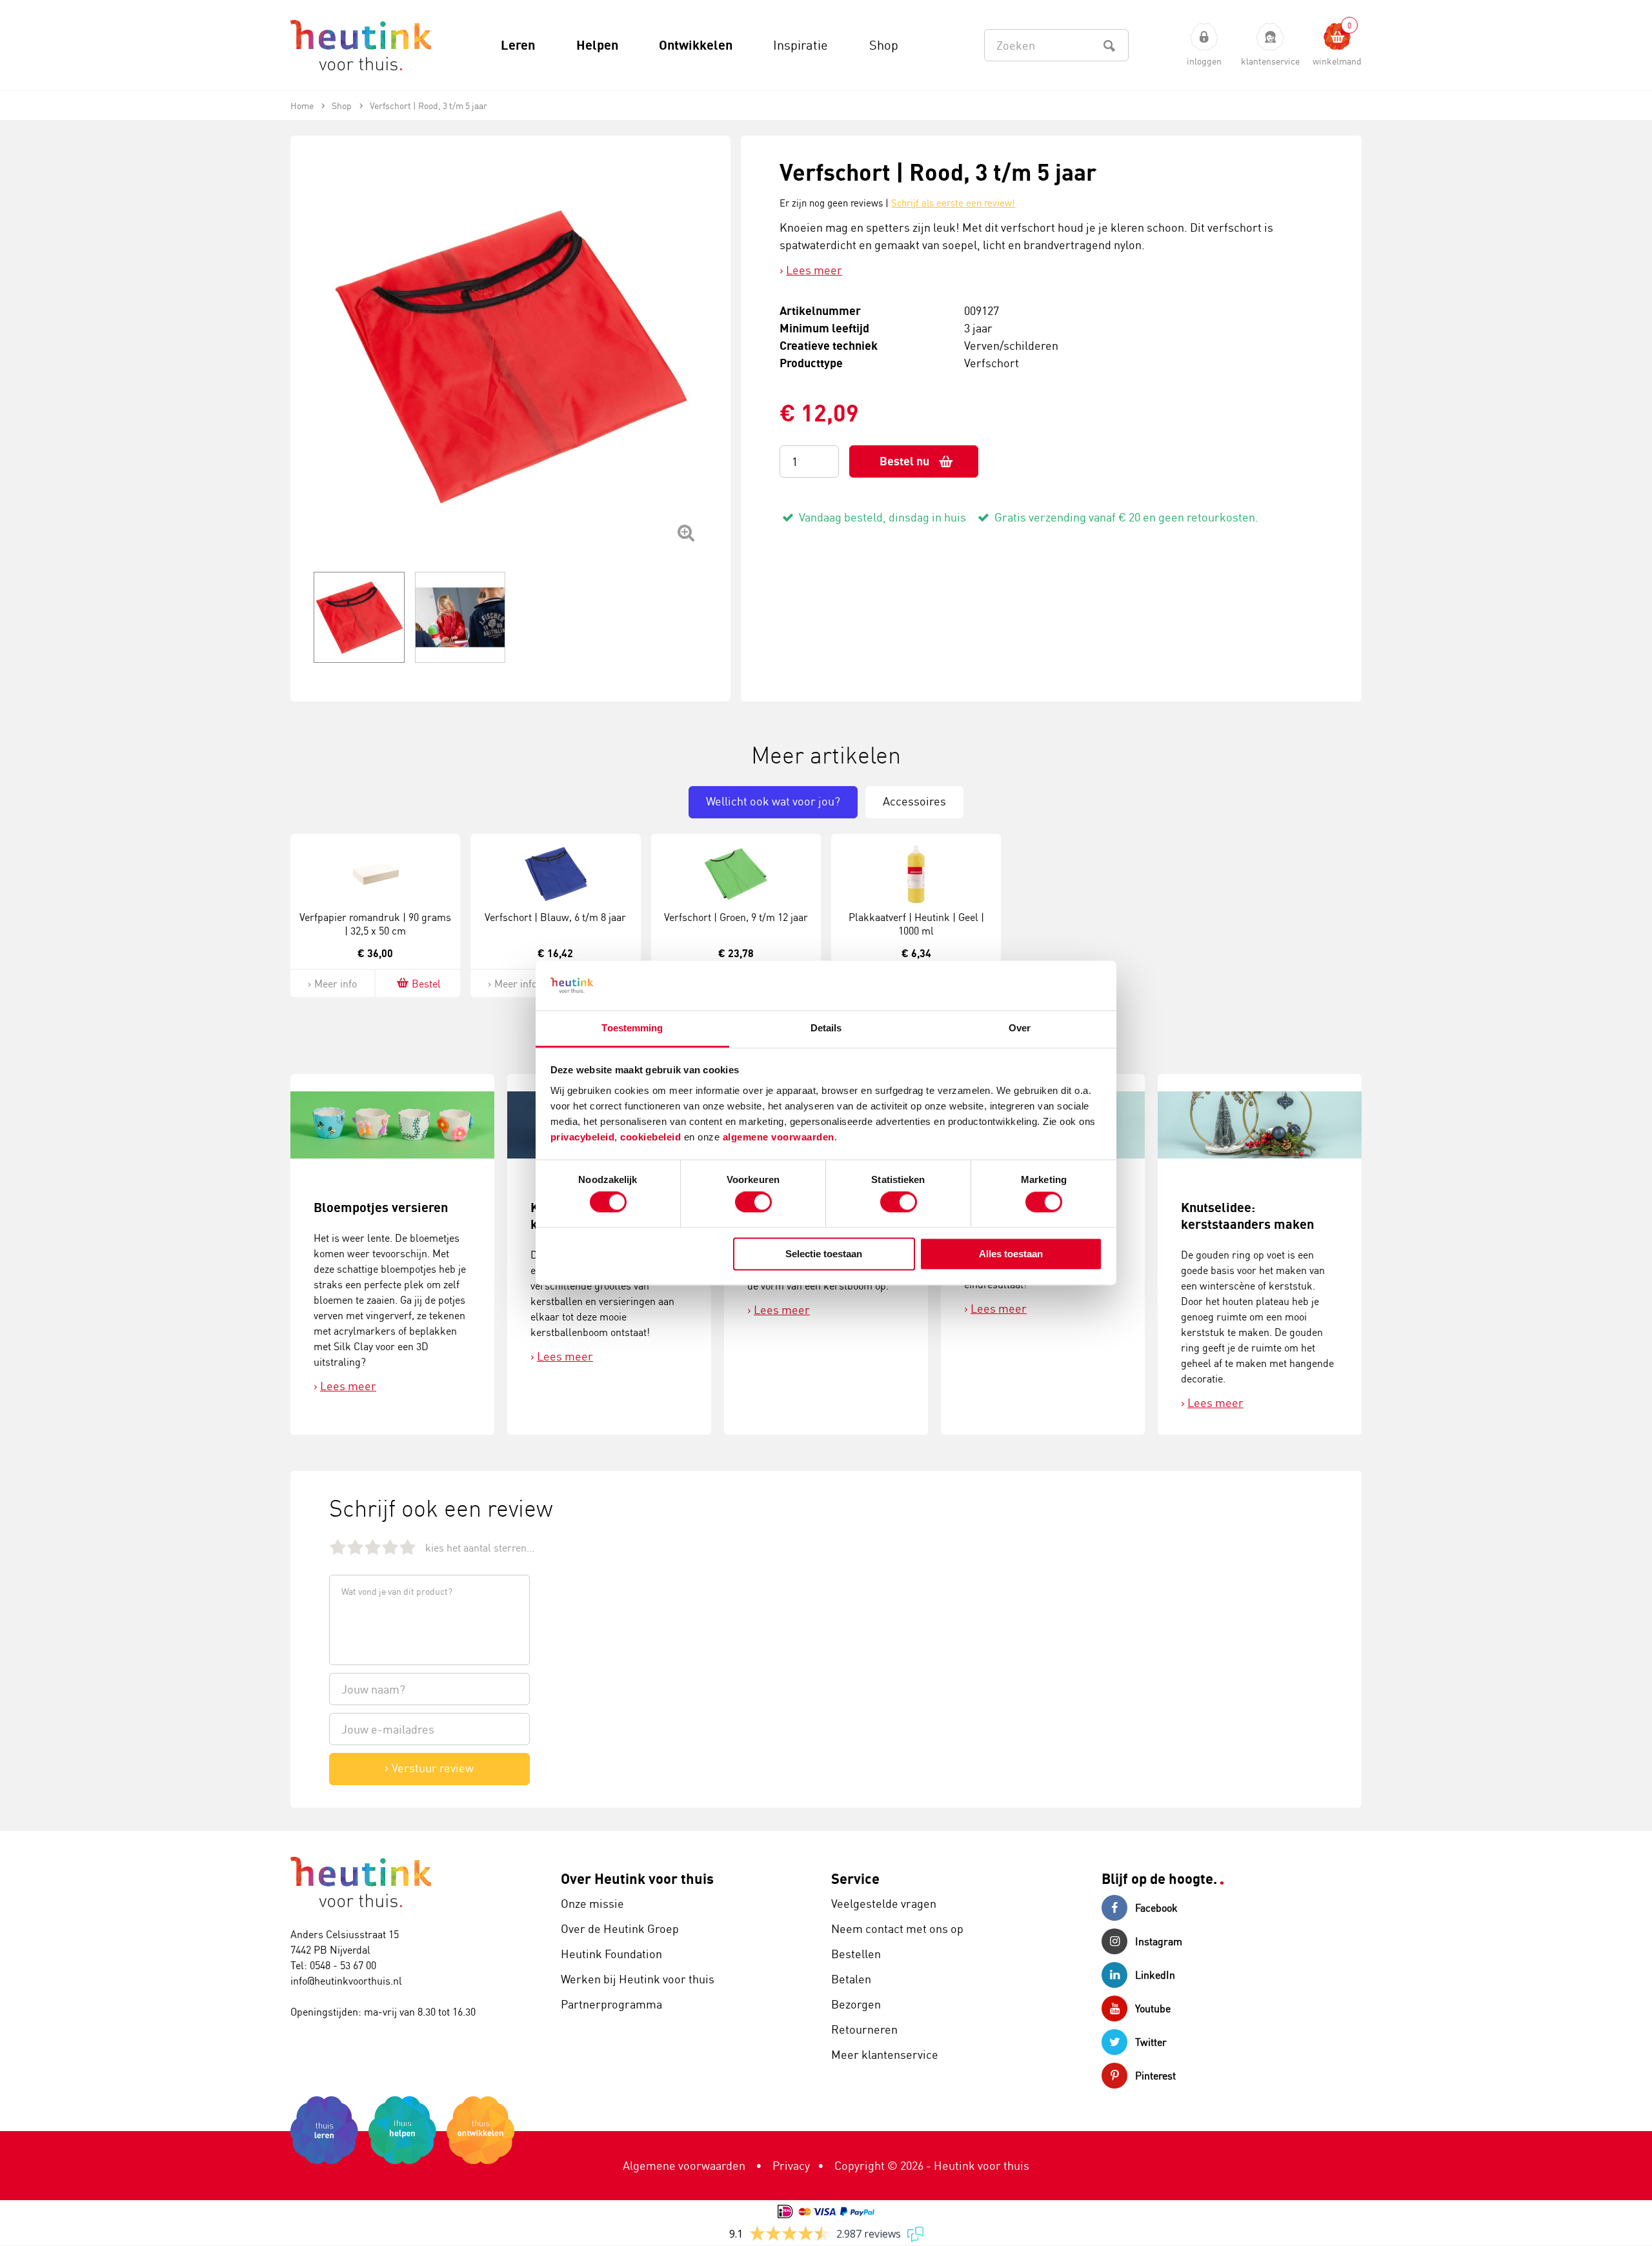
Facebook (1156, 1908)
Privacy (791, 2165)
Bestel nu (904, 461)
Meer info (336, 984)
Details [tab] (826, 1028)
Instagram (1159, 1941)
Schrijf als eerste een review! (953, 203)
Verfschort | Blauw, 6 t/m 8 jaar (555, 917)
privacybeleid (583, 1137)
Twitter (1151, 2042)
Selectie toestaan (824, 1254)
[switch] (753, 1202)
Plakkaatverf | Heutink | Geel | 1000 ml (916, 924)
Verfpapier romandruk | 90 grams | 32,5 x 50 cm (375, 924)
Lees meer (814, 270)
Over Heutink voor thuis (637, 1878)
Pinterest (1155, 2076)
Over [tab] (1020, 1028)
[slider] (373, 1547)
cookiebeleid (652, 1137)
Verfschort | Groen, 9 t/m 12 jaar (736, 917)
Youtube (1153, 2008)
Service (855, 1878)
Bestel (426, 984)
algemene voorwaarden (779, 1137)
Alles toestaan (1011, 1254)
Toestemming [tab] (632, 1028)
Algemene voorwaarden (684, 2165)
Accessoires (914, 801)
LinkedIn (1155, 1975)
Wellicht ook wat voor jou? (773, 801)
